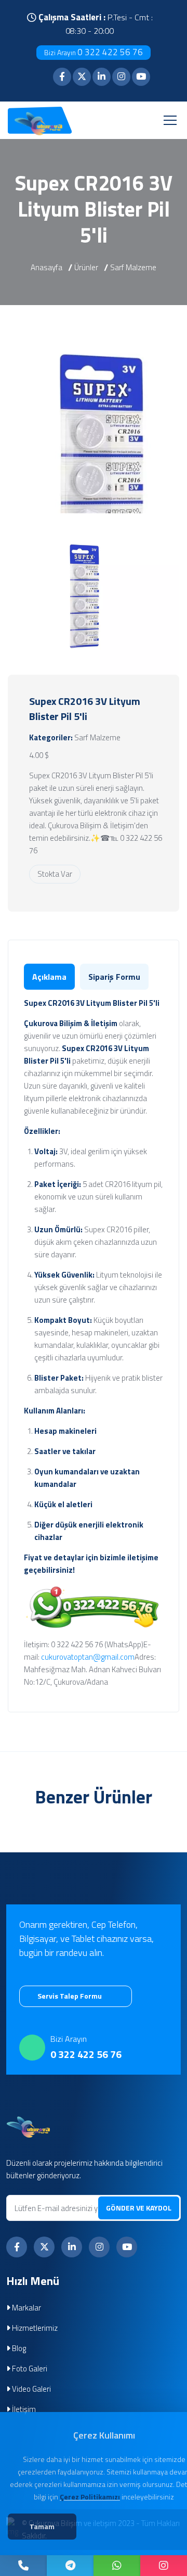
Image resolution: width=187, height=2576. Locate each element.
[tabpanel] (94, 1343)
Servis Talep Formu (70, 1996)
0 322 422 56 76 (94, 52)
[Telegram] (70, 2566)
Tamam (42, 2526)
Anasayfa (46, 267)
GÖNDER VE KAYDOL (139, 2208)
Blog (18, 2348)
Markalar (26, 2308)
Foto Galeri (29, 2369)
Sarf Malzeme (133, 267)
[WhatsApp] (117, 2566)
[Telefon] (23, 2566)
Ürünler (86, 267)
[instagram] (164, 2566)
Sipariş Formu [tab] (114, 977)
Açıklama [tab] (49, 977)
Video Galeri (31, 2389)
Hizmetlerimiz (34, 2328)
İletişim (23, 2409)
